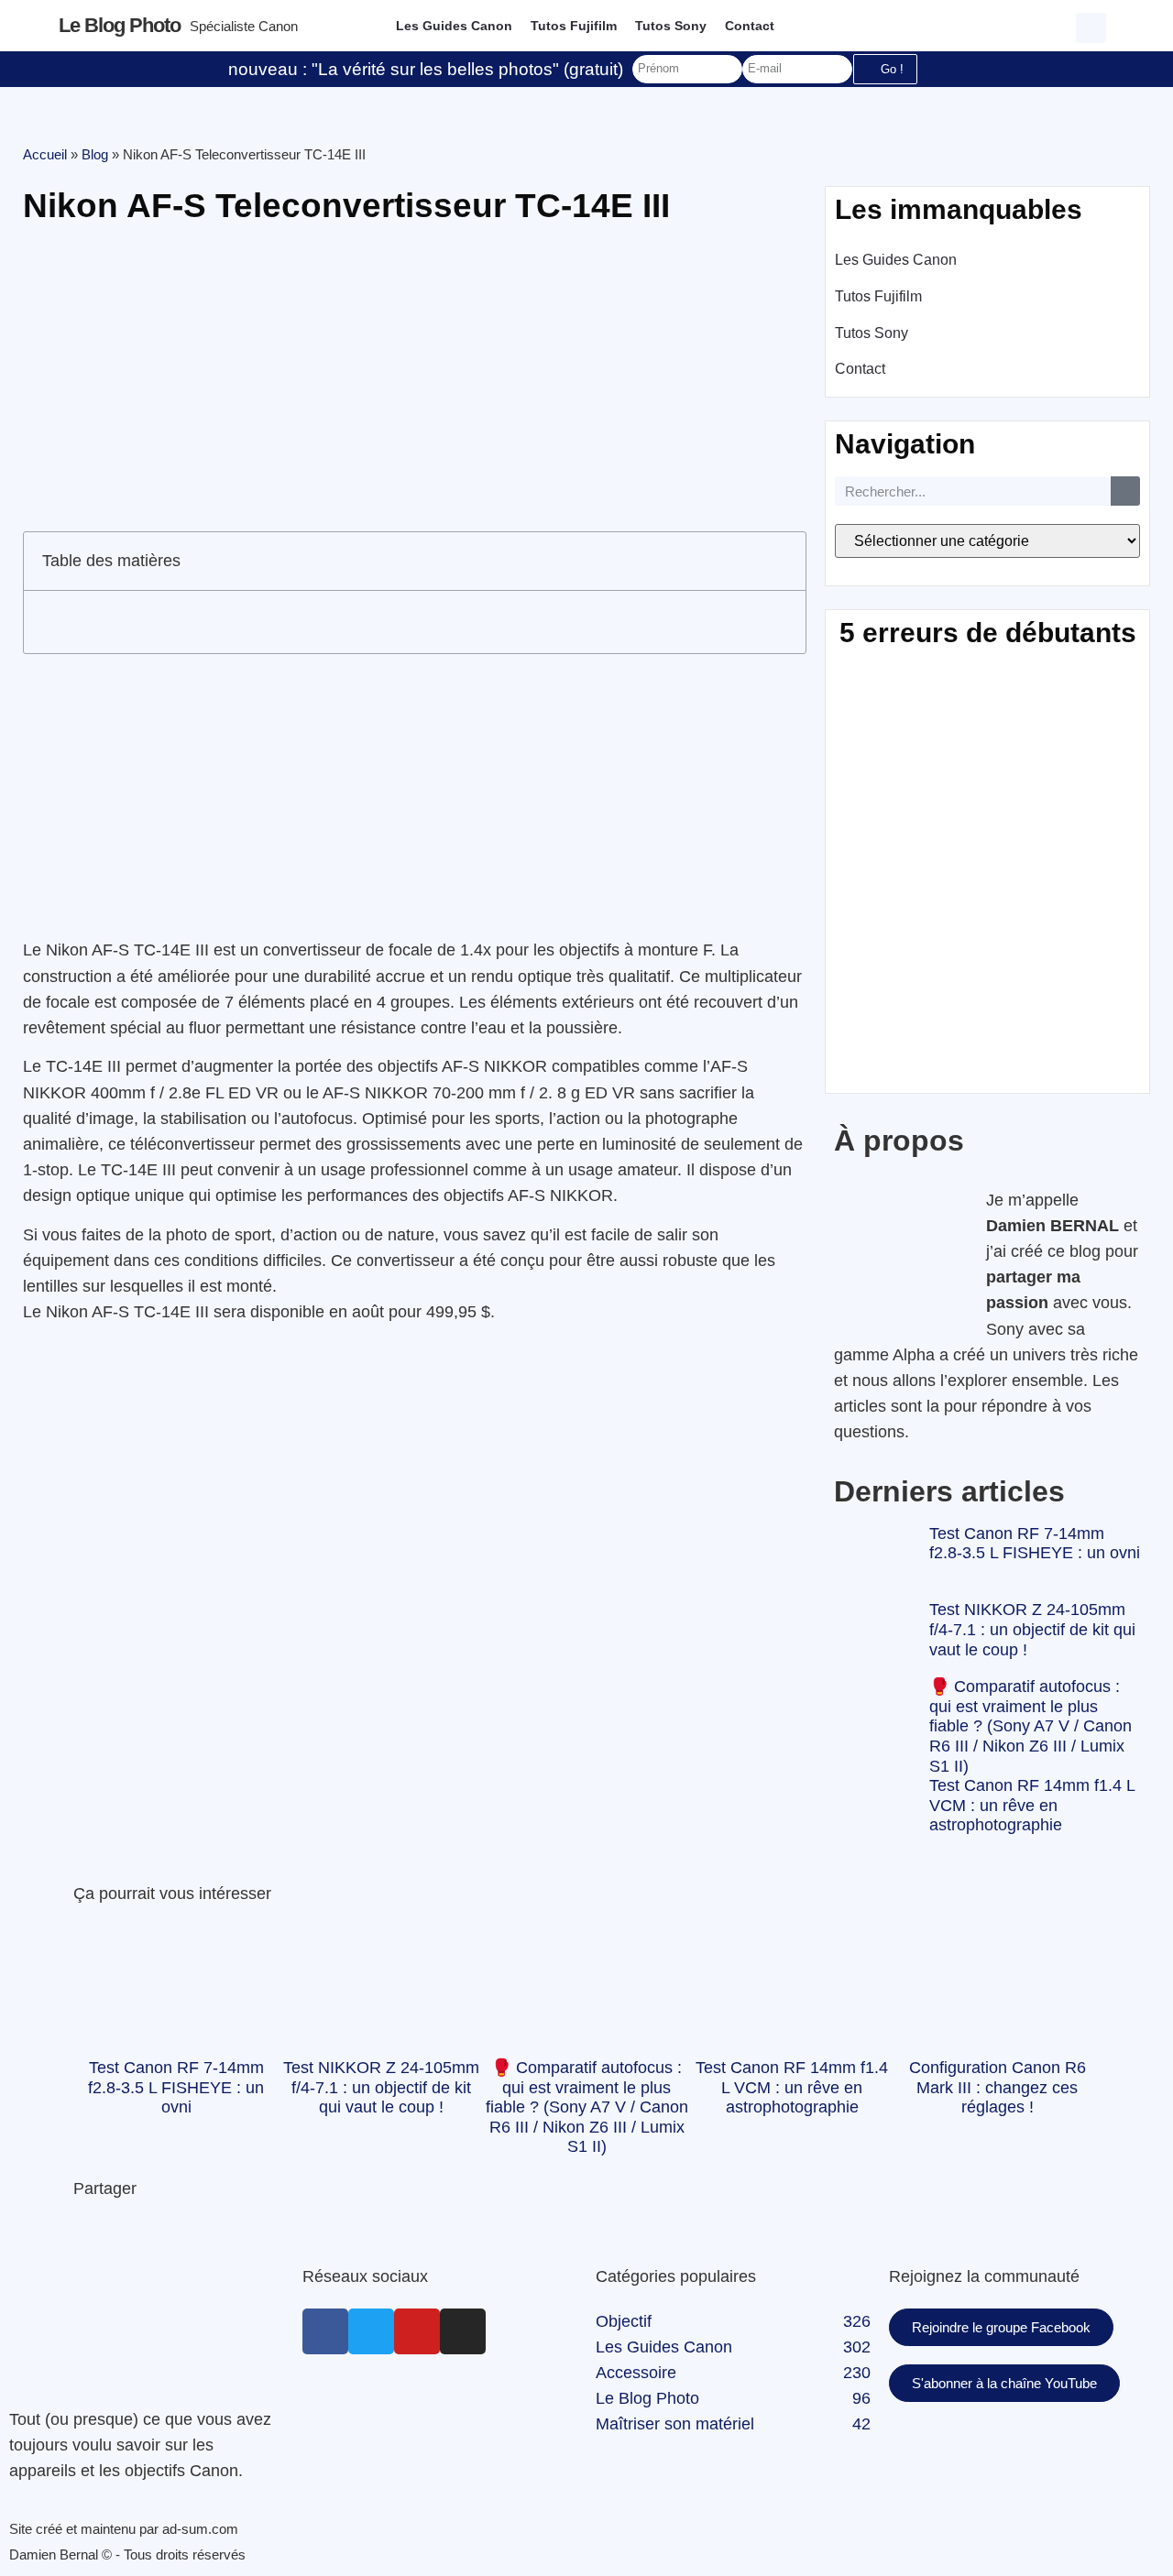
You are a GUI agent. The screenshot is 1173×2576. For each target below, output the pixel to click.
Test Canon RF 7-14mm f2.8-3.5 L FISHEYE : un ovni (1035, 1544)
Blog (95, 154)
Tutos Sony (671, 26)
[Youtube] (417, 2331)
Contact (750, 26)
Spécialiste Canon (244, 26)
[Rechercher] (1125, 491)
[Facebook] (325, 2331)
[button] (1093, 26)
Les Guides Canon (454, 26)
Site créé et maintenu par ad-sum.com (124, 2529)
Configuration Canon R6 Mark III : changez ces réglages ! (998, 2087)
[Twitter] (371, 2331)
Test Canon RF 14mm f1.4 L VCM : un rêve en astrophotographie (1032, 1805)
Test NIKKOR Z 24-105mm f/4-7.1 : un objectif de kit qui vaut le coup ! (1032, 1629)
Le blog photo (120, 25)
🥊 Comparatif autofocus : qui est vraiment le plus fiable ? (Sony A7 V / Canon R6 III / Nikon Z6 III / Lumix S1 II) (1030, 1726)
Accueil (45, 154)
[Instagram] (463, 2331)
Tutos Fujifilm (574, 26)
